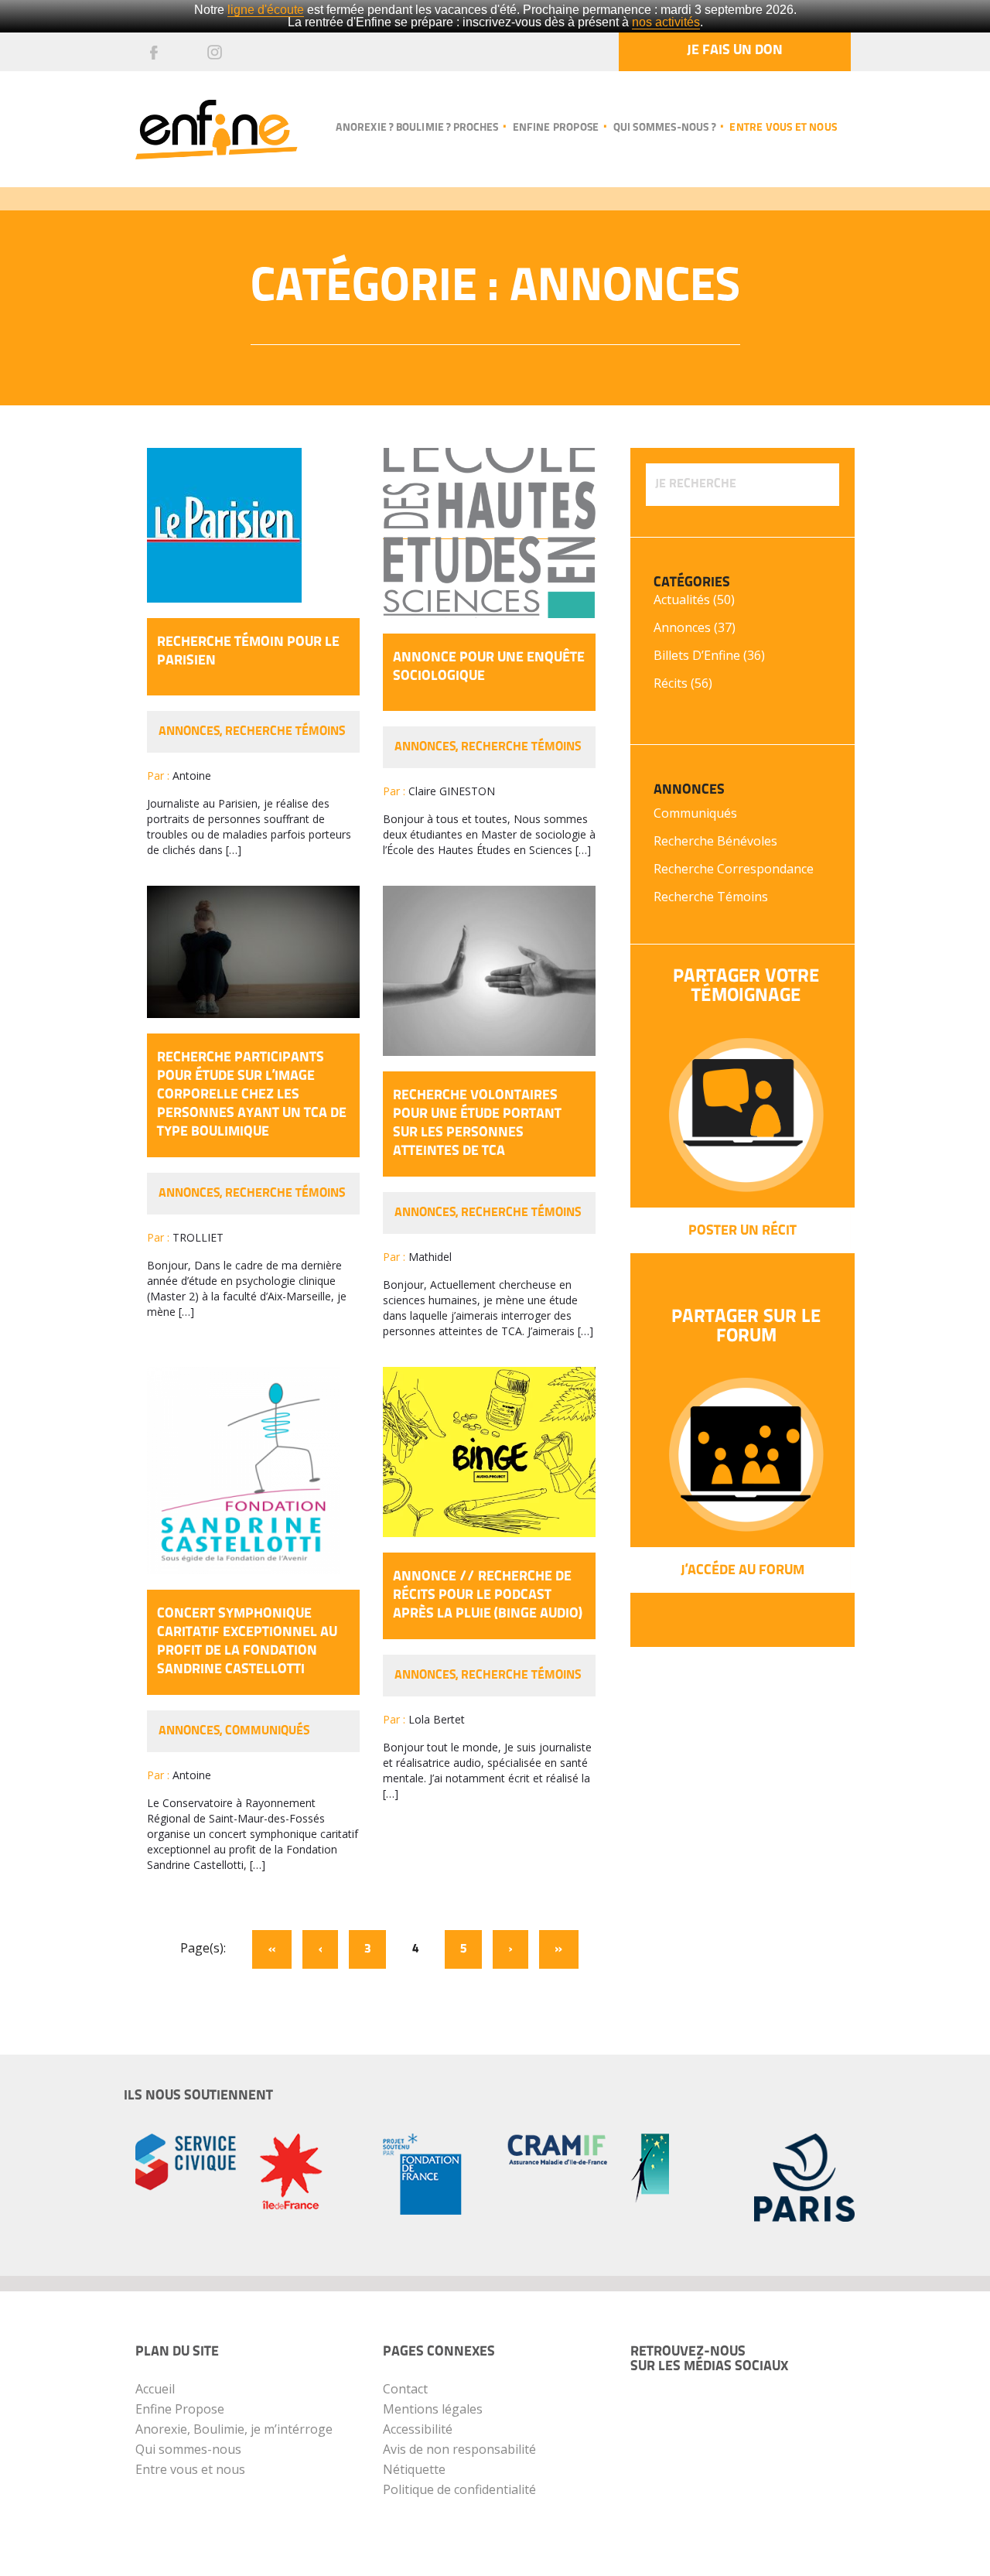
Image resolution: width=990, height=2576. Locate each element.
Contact (405, 2389)
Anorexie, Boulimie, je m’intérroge (234, 2429)
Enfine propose (556, 128)
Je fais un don (735, 51)
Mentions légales (433, 2409)
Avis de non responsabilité (459, 2449)
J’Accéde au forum (742, 1571)
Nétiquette (414, 2469)
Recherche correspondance (734, 869)
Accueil (155, 2389)
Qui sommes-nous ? (664, 128)
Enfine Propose (180, 2409)
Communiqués (267, 1731)
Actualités (682, 600)
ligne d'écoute (266, 10)
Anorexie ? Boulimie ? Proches (417, 128)
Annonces (189, 732)
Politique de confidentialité (459, 2489)
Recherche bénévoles (715, 841)
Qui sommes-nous (188, 2449)
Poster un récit (742, 1232)
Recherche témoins (285, 732)
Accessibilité (418, 2429)
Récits (671, 683)
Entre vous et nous (783, 128)
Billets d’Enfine (697, 655)
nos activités (666, 22)
